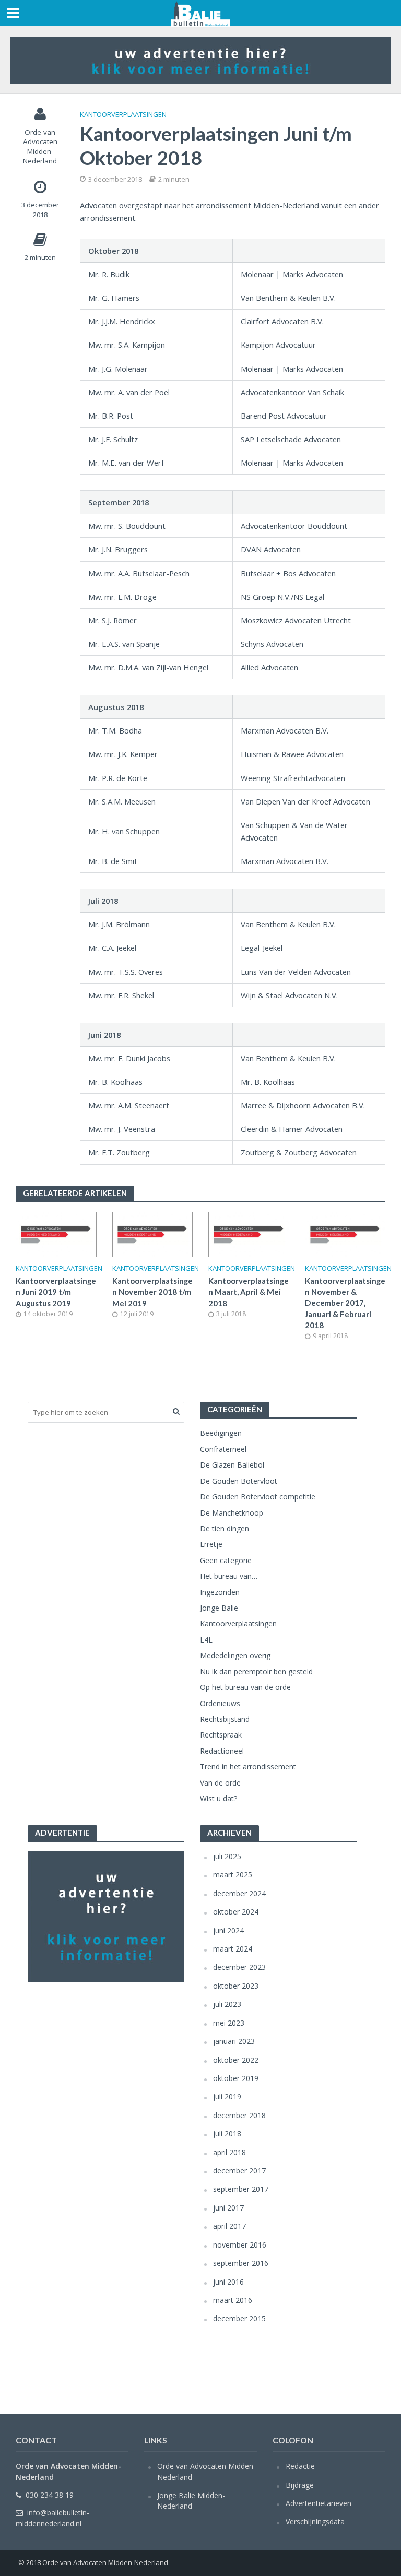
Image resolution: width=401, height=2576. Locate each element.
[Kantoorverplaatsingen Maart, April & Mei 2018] (249, 1234)
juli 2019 (227, 2096)
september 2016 (241, 2263)
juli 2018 (227, 2134)
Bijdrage (300, 2485)
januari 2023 (234, 2041)
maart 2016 (233, 2300)
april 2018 (229, 2152)
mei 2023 (229, 2023)
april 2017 (229, 2226)
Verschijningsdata (315, 2521)
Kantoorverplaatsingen (123, 114)
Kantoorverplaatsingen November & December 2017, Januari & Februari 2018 (345, 1303)
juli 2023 (227, 2004)
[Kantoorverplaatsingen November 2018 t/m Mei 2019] (153, 1234)
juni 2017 (228, 2208)
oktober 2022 (236, 2060)
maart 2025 (233, 1875)
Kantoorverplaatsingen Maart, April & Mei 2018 (249, 1292)
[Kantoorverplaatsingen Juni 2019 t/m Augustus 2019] (56, 1234)
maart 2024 (233, 1949)
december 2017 (239, 2171)
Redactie (300, 2466)
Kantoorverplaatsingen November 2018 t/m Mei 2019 (152, 1292)
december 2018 (239, 2115)
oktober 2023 (236, 1986)
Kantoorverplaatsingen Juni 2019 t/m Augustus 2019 (56, 1292)
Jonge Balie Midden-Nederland (191, 2501)
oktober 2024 (236, 1912)
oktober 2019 (236, 2078)
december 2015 (239, 2318)
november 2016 (240, 2245)
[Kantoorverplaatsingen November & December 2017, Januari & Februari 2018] (345, 1234)
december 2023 (239, 1967)
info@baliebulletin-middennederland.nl (52, 2518)
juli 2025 (227, 1856)
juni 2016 (228, 2282)
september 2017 (241, 2189)
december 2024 (239, 1893)
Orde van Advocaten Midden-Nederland (40, 147)
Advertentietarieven (319, 2503)
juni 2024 (228, 1930)
